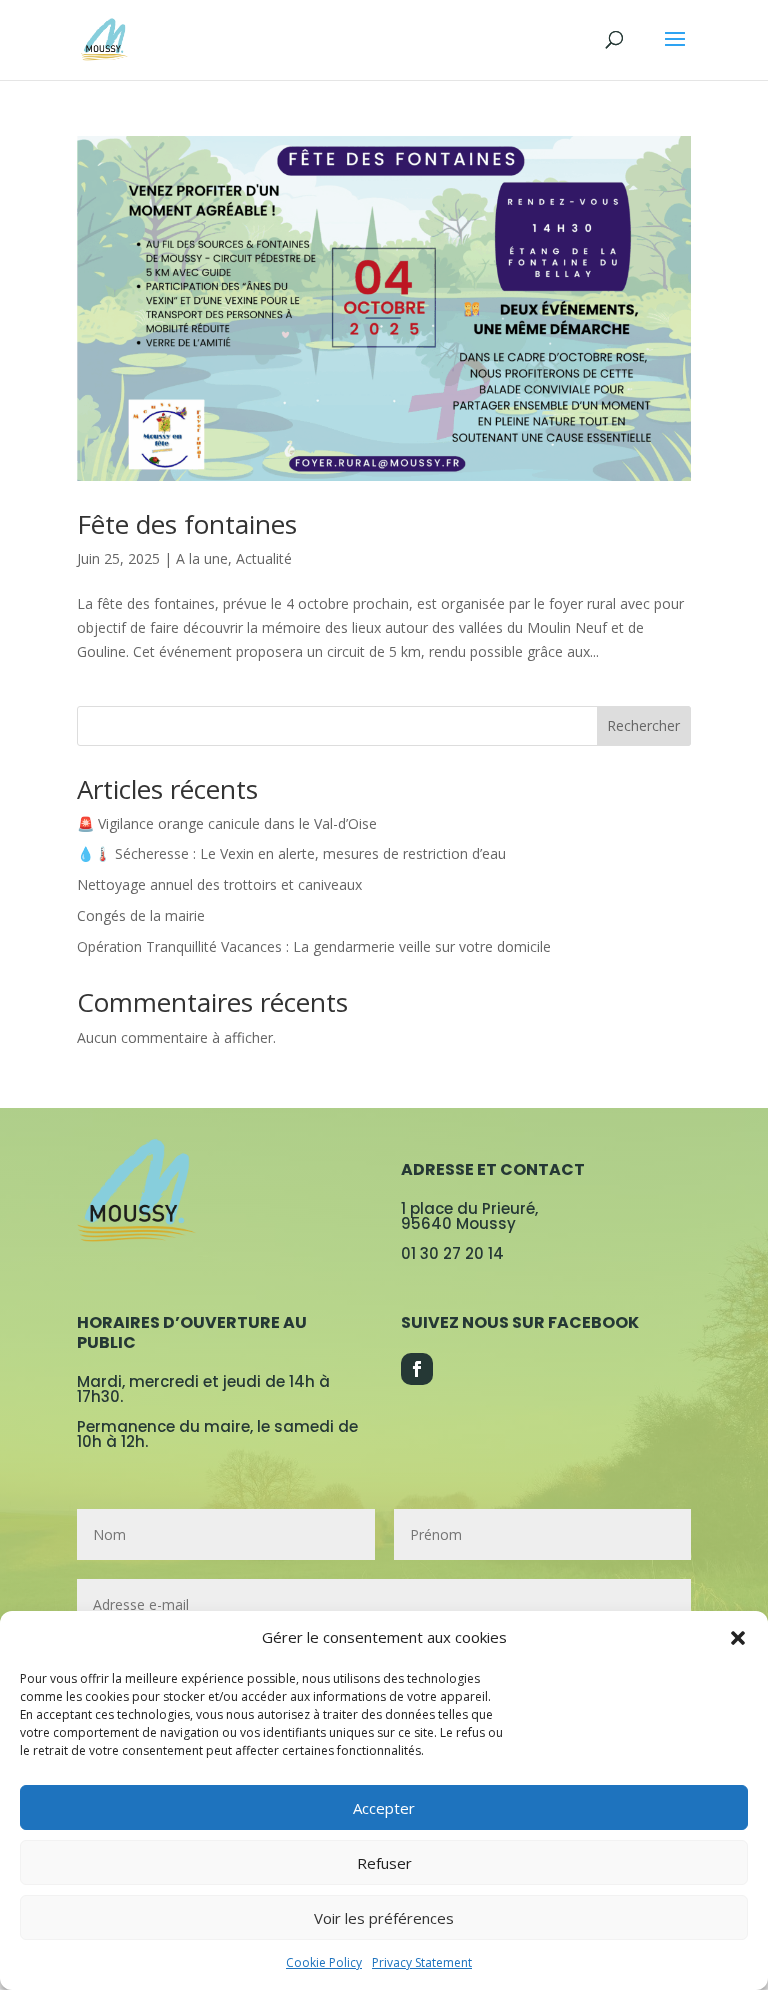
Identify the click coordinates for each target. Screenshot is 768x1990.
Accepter (384, 1808)
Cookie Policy (324, 1962)
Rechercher (643, 725)
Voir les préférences (384, 1918)
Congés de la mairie (141, 915)
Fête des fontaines (187, 524)
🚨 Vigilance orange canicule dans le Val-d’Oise (227, 823)
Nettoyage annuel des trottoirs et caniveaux (219, 884)
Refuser (384, 1863)
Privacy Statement (422, 1962)
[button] (738, 1638)
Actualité (264, 558)
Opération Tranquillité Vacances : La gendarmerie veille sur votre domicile (314, 946)
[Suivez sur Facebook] (417, 1369)
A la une (202, 558)
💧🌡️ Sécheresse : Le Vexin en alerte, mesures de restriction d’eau (291, 853)
